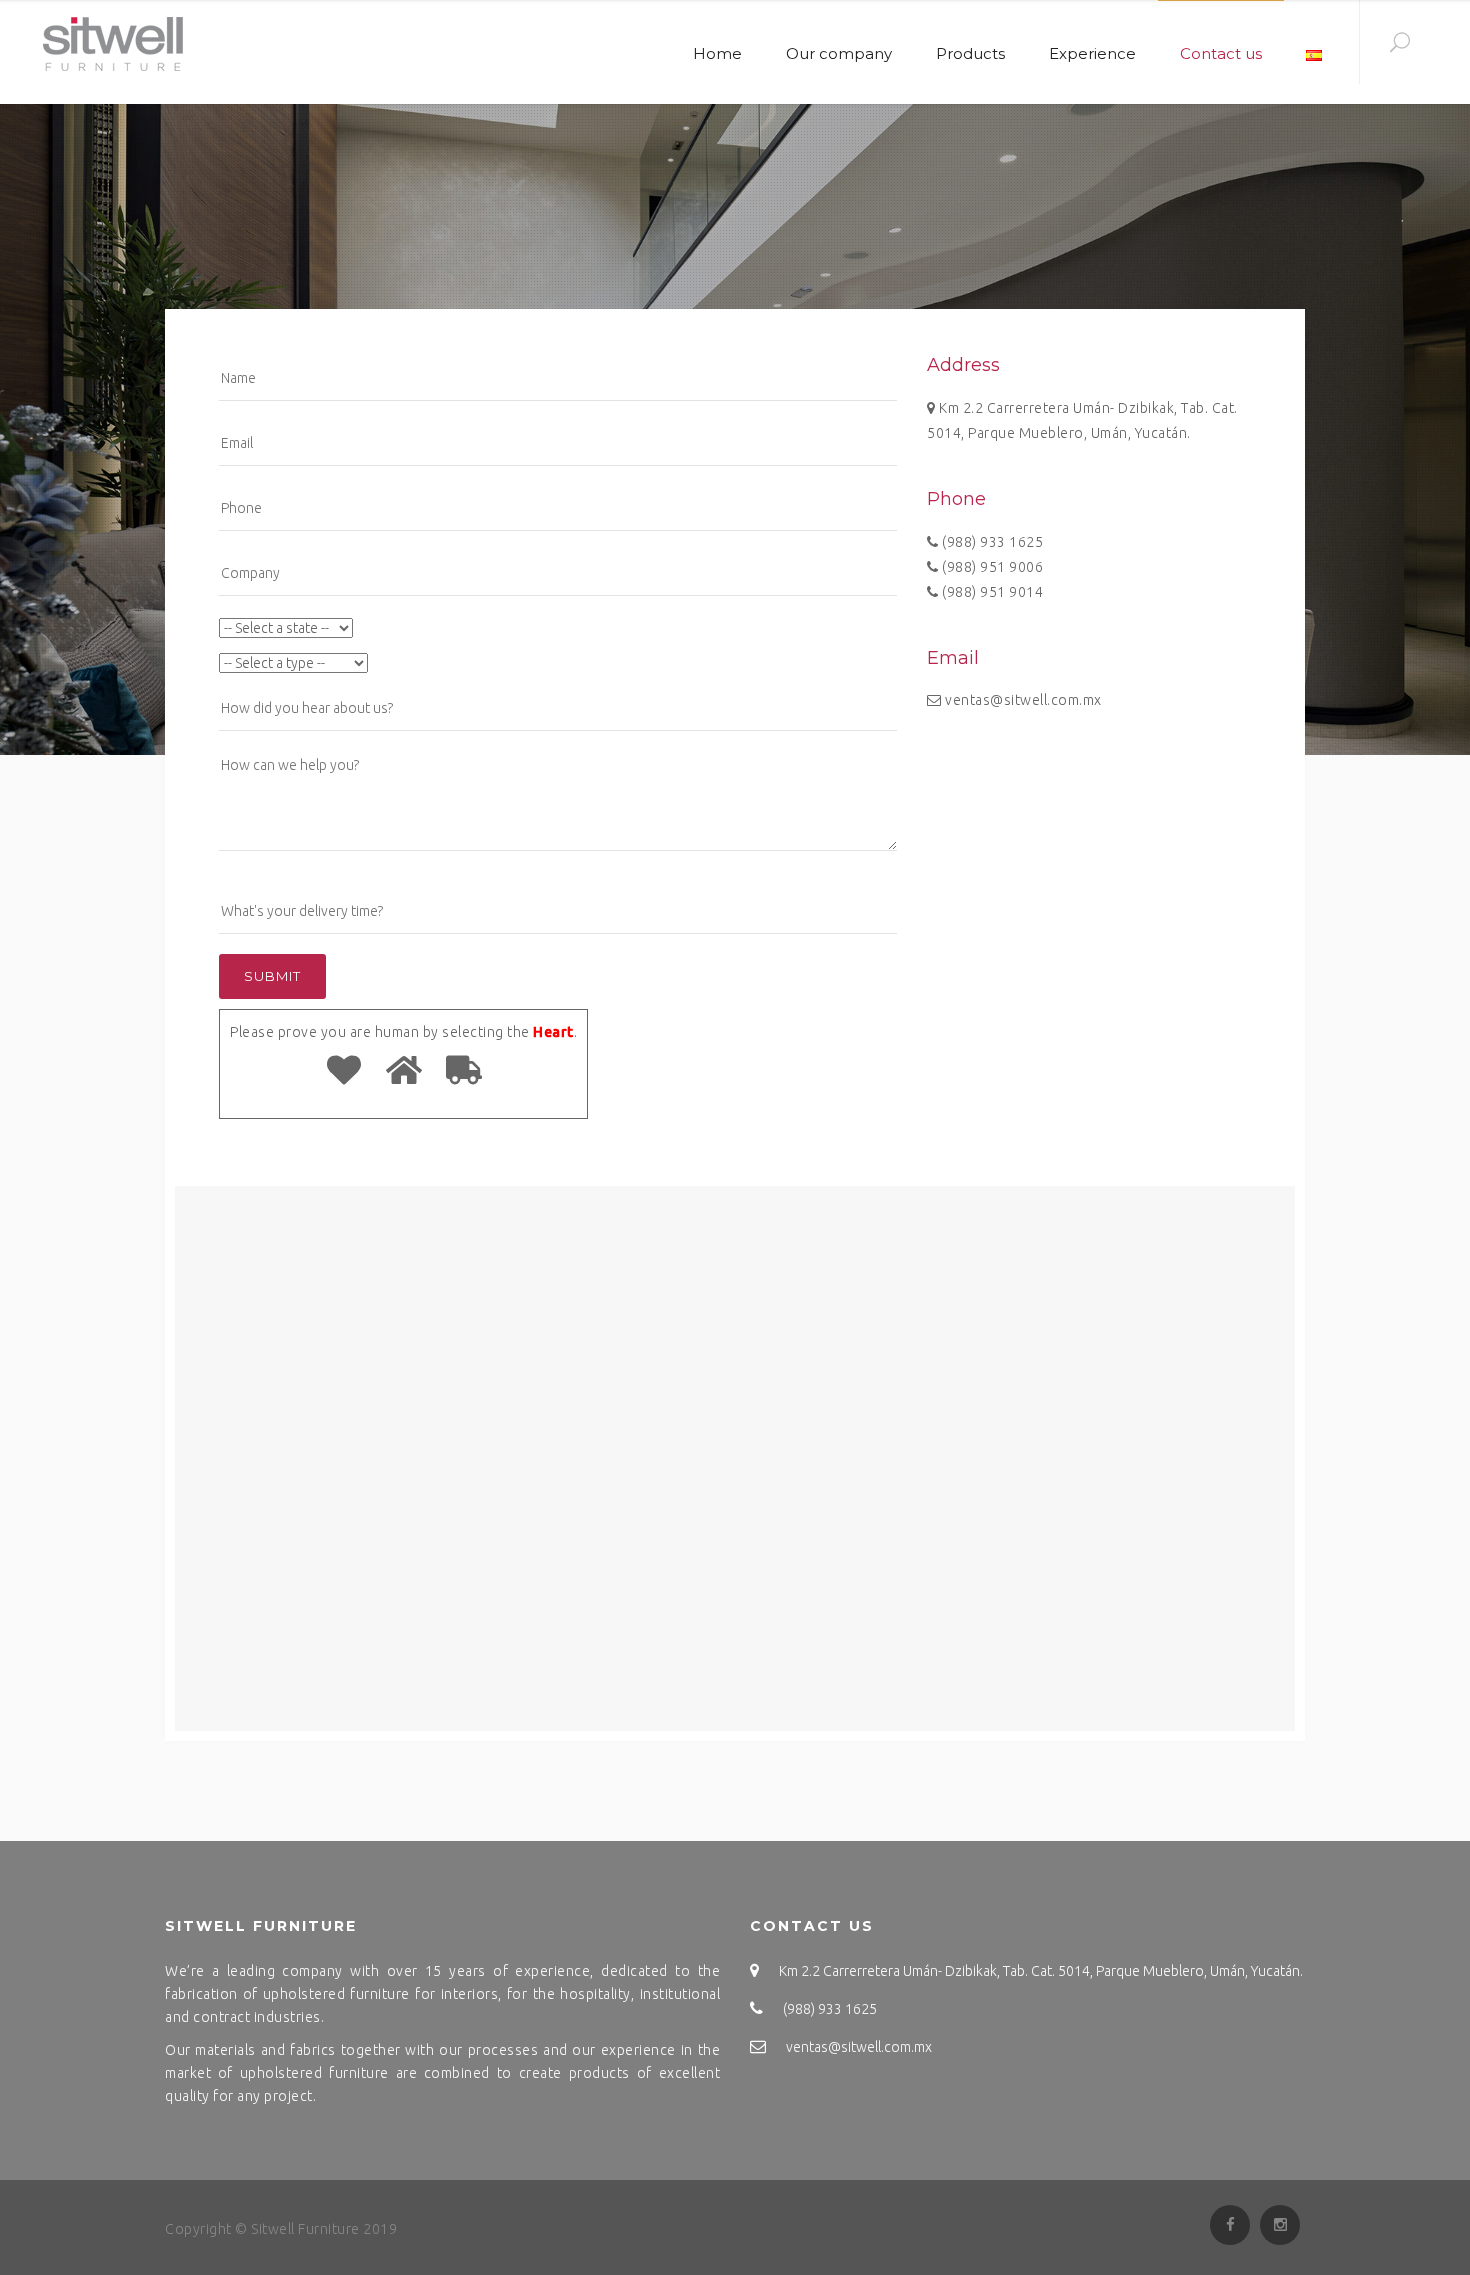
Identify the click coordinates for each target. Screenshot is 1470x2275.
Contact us (1221, 53)
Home (717, 53)
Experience (1092, 53)
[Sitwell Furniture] (106, 43)
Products (970, 53)
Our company (839, 53)
